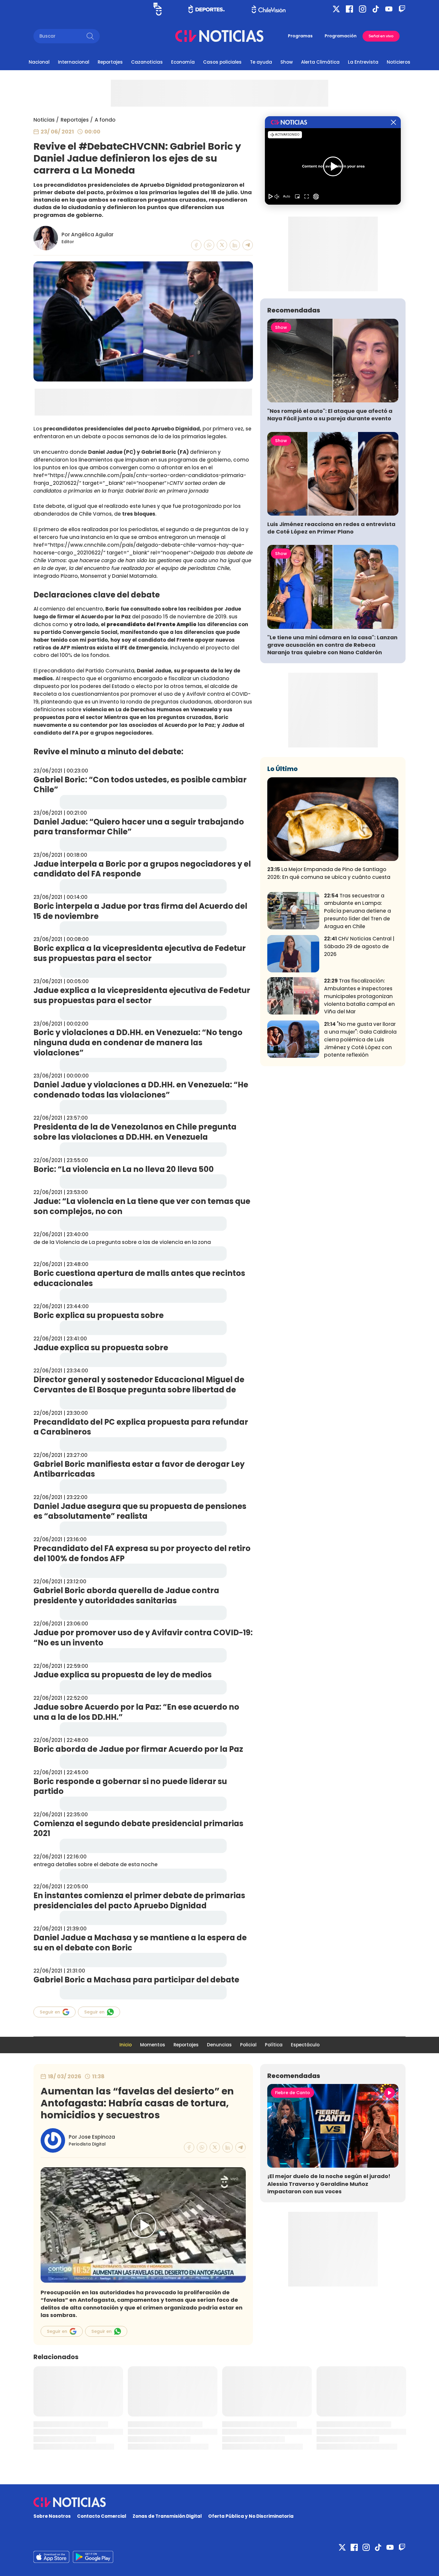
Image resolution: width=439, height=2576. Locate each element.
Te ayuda (261, 62)
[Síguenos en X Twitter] (336, 9)
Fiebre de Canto (293, 2093)
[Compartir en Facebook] (196, 245)
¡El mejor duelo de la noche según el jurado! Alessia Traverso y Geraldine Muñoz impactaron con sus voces (329, 2184)
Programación (341, 36)
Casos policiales (222, 62)
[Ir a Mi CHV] (158, 9)
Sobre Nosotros (52, 2516)
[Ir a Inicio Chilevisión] (269, 9)
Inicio (126, 2045)
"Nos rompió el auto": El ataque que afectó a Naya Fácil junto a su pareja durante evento (330, 415)
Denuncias (219, 2045)
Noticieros (399, 62)
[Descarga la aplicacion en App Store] (93, 2557)
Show (287, 62)
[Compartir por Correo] (248, 245)
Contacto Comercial (102, 2516)
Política (274, 2045)
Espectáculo (305, 2045)
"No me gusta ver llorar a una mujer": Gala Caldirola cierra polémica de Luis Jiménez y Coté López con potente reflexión (360, 1039)
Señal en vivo (381, 36)
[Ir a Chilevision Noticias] (219, 2502)
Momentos (153, 2045)
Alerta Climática (320, 62)
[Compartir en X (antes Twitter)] (222, 245)
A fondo (105, 120)
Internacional (74, 62)
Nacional (39, 62)
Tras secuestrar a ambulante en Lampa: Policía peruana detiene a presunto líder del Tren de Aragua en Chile (357, 911)
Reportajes (110, 62)
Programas (300, 36)
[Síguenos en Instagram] (363, 9)
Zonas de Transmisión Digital (167, 2516)
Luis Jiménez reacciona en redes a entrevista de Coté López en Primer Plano (331, 528)
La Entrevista (363, 62)
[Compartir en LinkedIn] (235, 245)
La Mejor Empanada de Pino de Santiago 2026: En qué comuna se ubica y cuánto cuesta (329, 873)
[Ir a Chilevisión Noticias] (219, 36)
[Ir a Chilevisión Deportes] (207, 9)
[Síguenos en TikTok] (376, 9)
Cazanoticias (147, 62)
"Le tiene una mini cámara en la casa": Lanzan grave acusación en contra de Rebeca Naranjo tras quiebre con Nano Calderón (332, 645)
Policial (248, 2045)
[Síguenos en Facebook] (349, 9)
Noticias (44, 120)
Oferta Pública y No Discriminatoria (251, 2516)
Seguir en (50, 2012)
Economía (183, 62)
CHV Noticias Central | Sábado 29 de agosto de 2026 (359, 946)
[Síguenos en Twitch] (402, 9)
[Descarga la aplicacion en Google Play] (51, 2557)
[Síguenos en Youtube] (389, 9)
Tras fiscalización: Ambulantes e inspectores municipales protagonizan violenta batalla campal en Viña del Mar (359, 996)
